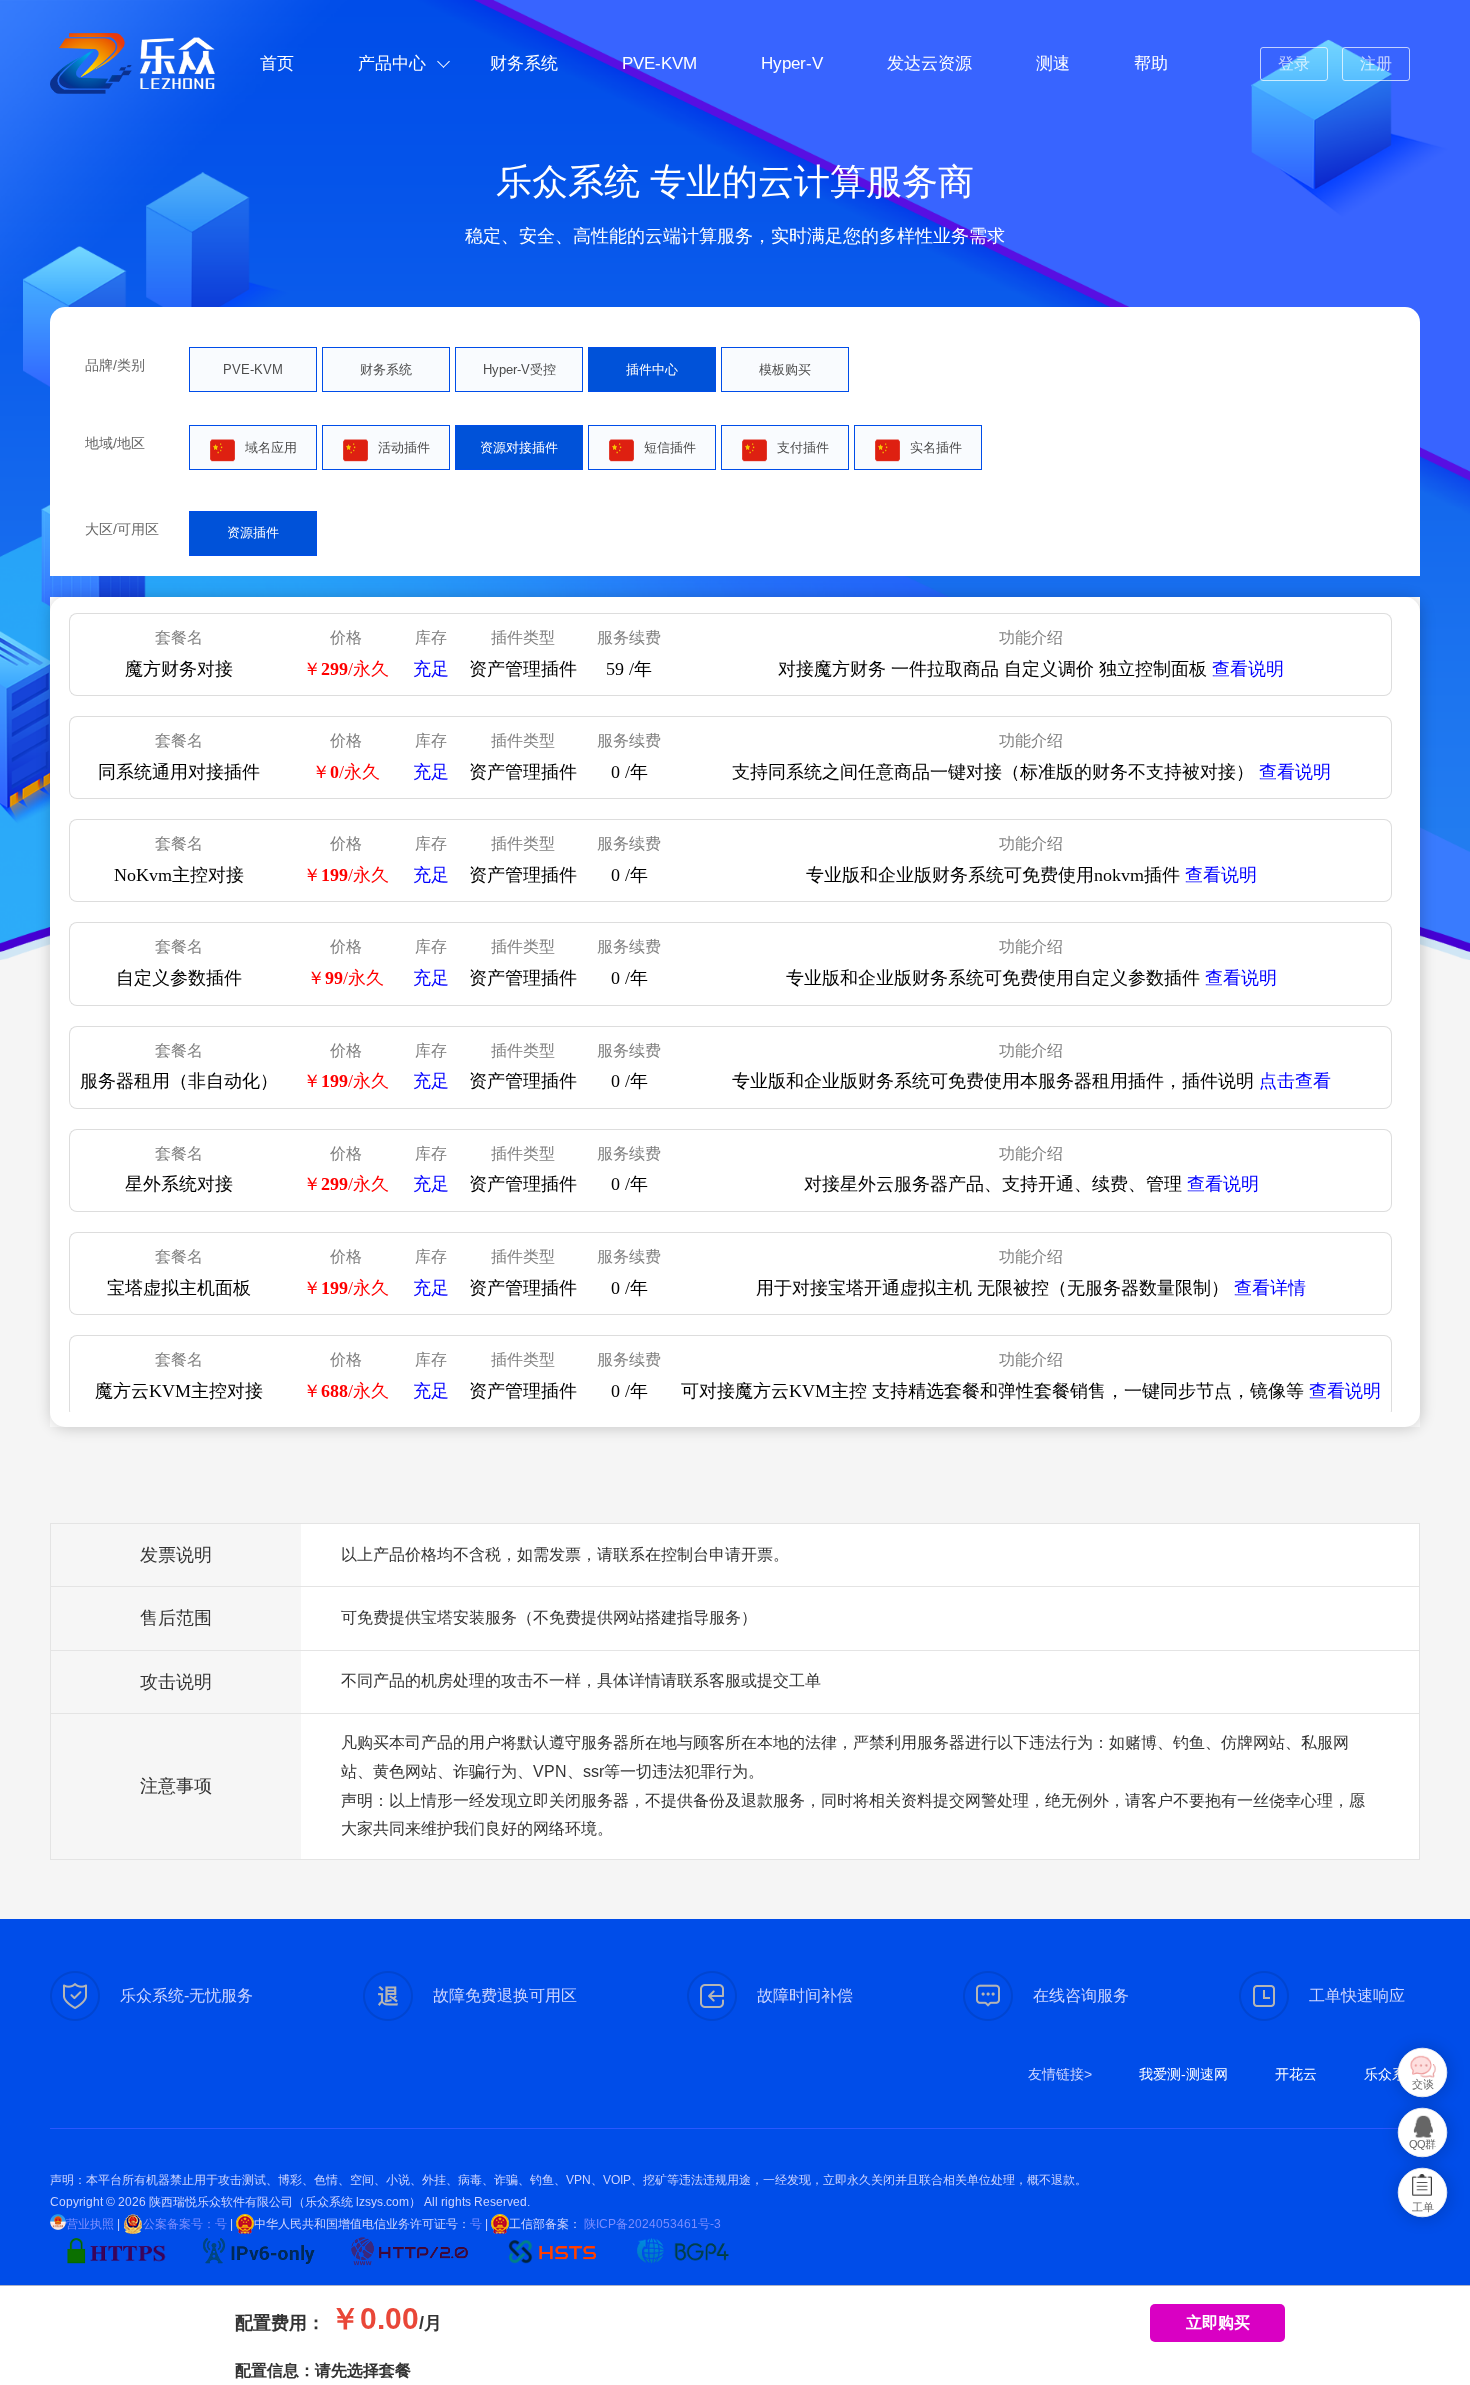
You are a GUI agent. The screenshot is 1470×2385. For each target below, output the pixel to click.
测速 (1053, 63)
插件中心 (652, 369)
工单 (1423, 2207)
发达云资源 (929, 63)
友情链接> (1060, 2074)
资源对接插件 (519, 447)
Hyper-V (792, 63)
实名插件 (936, 447)
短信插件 (670, 447)
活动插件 (404, 447)
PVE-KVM (659, 63)
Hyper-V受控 (519, 369)
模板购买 (785, 369)
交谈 (1423, 2084)
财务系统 (524, 63)
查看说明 (1248, 669)
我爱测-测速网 (1183, 2074)
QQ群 (1422, 2144)
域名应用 (271, 447)
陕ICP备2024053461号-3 (651, 2224)
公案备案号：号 (185, 2224)
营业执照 (90, 2224)
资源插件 (253, 532)
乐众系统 (1392, 2074)
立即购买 (1218, 2322)
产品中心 (392, 63)
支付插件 (803, 447)
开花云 (1296, 2074)
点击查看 (1295, 1081)
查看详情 (1270, 1288)
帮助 (1151, 63)
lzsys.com (382, 2202)
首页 (277, 63)
